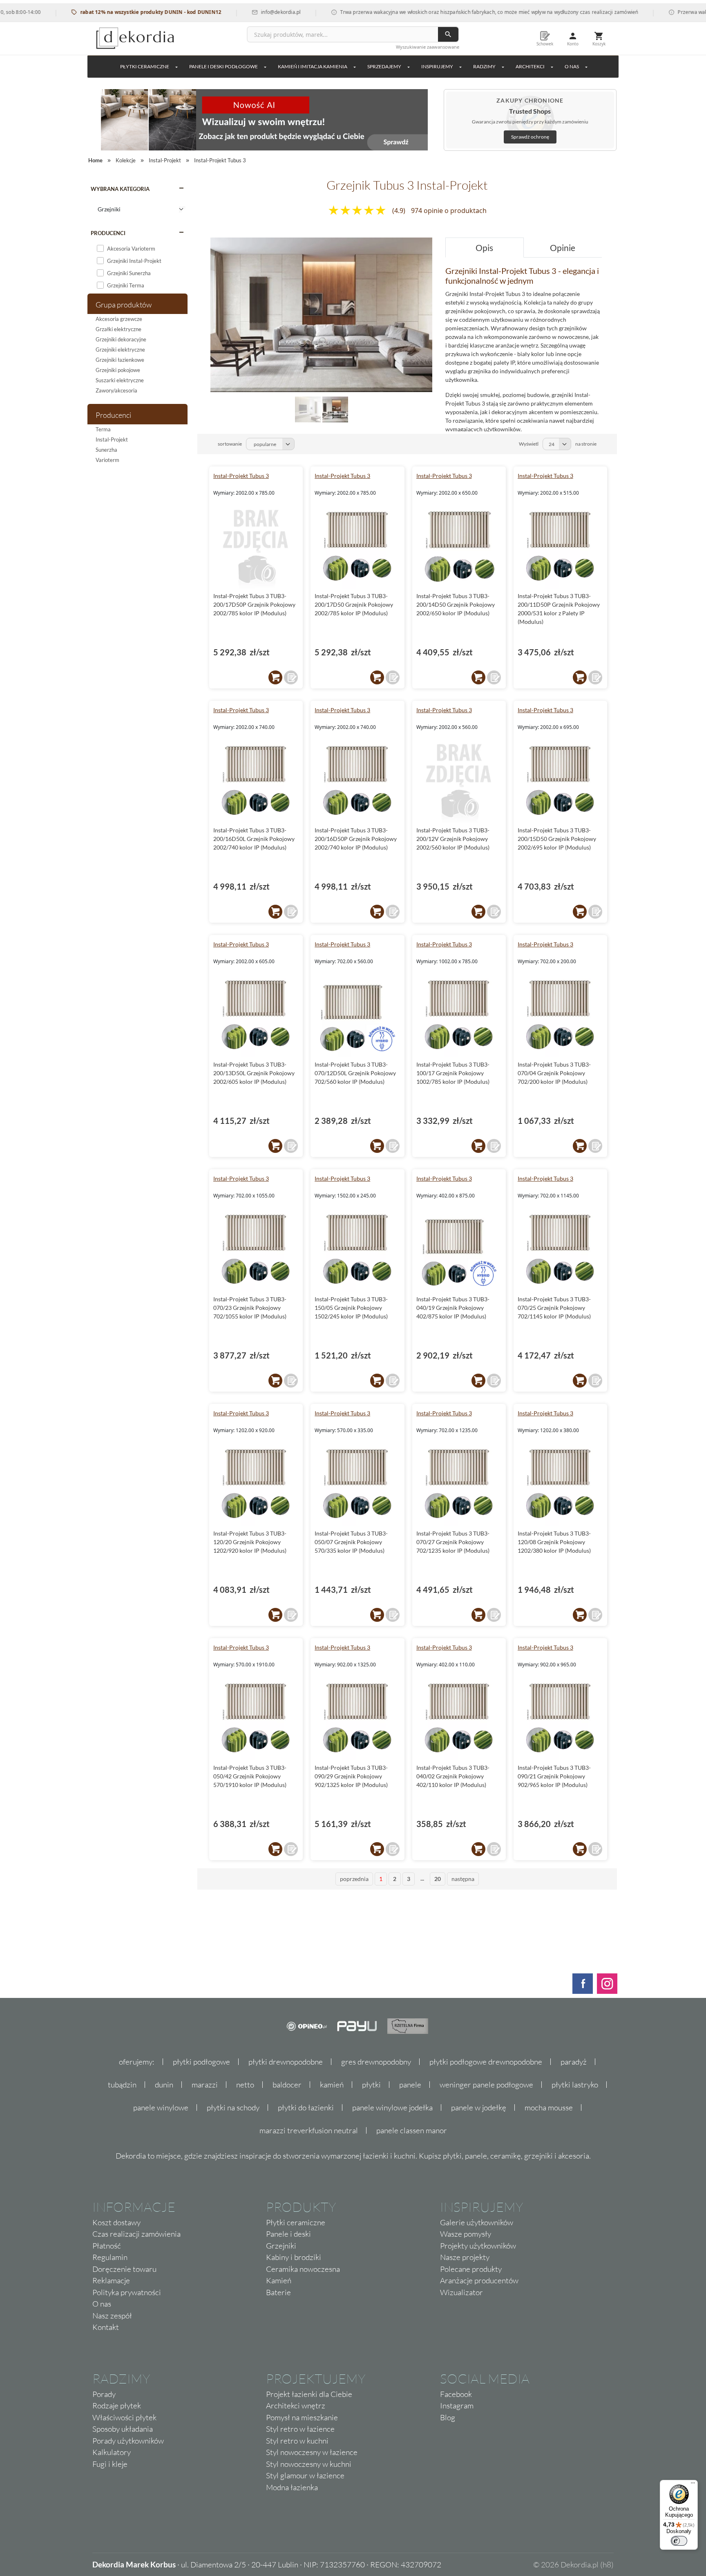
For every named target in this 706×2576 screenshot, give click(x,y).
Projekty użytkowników (478, 2246)
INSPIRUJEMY (437, 66)
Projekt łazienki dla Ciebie (309, 2394)
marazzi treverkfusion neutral (309, 2130)
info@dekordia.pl (231, 12)
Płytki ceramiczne (145, 66)
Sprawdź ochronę (530, 137)
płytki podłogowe (201, 2062)
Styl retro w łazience (300, 2429)
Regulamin (110, 2257)
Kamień (279, 2280)
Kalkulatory (112, 2452)
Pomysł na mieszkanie (302, 2417)
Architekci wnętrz (296, 2406)
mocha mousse (549, 2107)
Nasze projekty (465, 2257)
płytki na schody (233, 2107)
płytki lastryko (575, 2085)
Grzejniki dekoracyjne (121, 339)
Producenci (113, 415)
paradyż (574, 2062)
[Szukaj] (448, 34)
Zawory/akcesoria (116, 390)
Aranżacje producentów (479, 2280)
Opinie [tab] (563, 248)
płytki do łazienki (306, 2107)
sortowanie (230, 444)
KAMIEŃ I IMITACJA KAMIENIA (313, 66)
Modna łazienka (292, 2487)
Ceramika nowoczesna (303, 2269)
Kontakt (106, 2327)
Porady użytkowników (128, 2441)
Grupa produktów (124, 305)
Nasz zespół (112, 2316)
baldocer (287, 2085)
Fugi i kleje (110, 2464)
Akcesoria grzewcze (119, 319)
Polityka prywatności (127, 2292)
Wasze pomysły (466, 2234)
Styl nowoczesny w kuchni (309, 2464)
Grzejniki (281, 2246)
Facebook (456, 2394)
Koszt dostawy (116, 2222)
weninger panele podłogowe (486, 2085)
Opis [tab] (484, 248)
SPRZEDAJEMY (384, 66)
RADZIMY (484, 66)
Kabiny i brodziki (294, 2257)
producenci (108, 233)
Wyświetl (529, 444)
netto (245, 2085)
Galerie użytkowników (477, 2222)
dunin (164, 2085)
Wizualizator (461, 2292)
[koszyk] (275, 677)
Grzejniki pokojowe (118, 370)
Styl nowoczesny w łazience (312, 2452)
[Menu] (693, 2485)
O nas (102, 2304)
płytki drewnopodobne (286, 2062)
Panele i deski (288, 2234)
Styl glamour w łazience (305, 2475)
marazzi (205, 2085)
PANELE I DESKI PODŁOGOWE (223, 66)
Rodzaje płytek (117, 2406)
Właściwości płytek (124, 2417)
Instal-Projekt (112, 439)
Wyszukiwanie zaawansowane (428, 47)
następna (463, 1879)
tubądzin (122, 2085)
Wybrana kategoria (120, 189)
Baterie (278, 2292)
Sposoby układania (123, 2429)
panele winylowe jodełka (392, 2107)
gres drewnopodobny (376, 2062)
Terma (103, 429)
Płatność (107, 2246)
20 (438, 1879)
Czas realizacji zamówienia (136, 2234)
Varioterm (107, 460)
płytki (371, 2085)
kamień (332, 2085)
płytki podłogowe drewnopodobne (486, 2062)
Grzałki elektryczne (118, 329)
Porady (104, 2394)
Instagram (457, 2406)
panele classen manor (412, 2130)
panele (410, 2085)
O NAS (572, 66)
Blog (448, 2417)
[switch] (679, 2541)
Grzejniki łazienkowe (120, 360)
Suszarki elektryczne (120, 380)
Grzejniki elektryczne (120, 350)
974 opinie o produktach (449, 211)
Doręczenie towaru (124, 2269)
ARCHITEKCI (530, 66)
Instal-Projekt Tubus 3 (241, 476)
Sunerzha (106, 450)
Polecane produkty (471, 2269)
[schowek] (291, 677)
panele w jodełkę (479, 2107)
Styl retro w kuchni (297, 2441)
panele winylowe (161, 2107)
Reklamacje (111, 2280)
